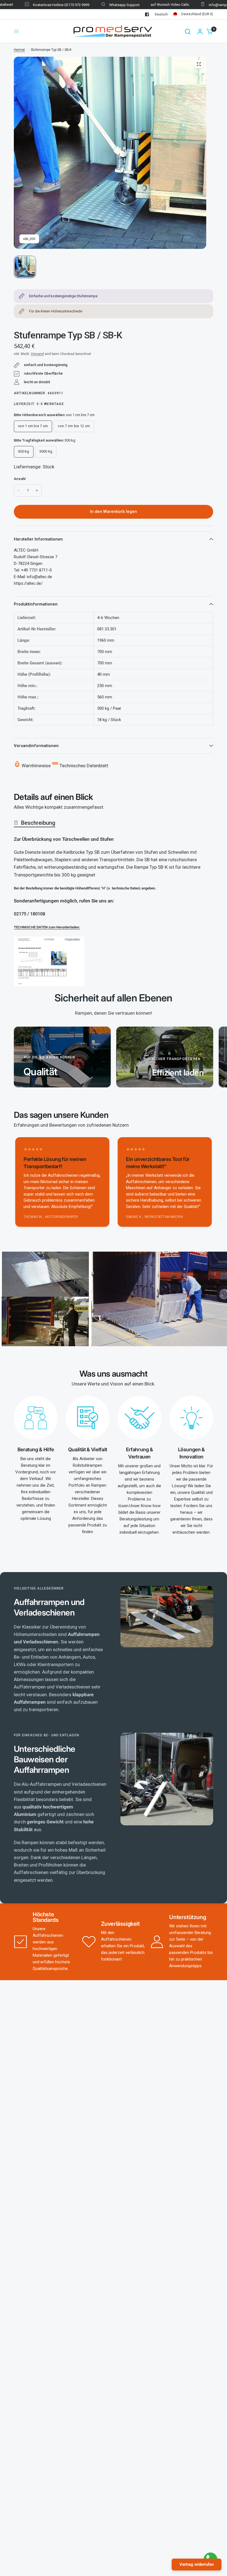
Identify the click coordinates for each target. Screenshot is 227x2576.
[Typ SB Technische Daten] (49, 961)
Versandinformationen (36, 746)
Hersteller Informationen (38, 539)
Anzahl (20, 479)
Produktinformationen (36, 604)
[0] (208, 31)
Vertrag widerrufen (197, 2564)
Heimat (19, 50)
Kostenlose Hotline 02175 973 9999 (41, 5)
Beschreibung (38, 823)
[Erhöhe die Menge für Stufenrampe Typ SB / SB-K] (37, 490)
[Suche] (188, 31)
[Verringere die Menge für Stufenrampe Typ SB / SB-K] (19, 490)
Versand (37, 354)
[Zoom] (199, 64)
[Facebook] (147, 14)
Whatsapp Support (105, 5)
